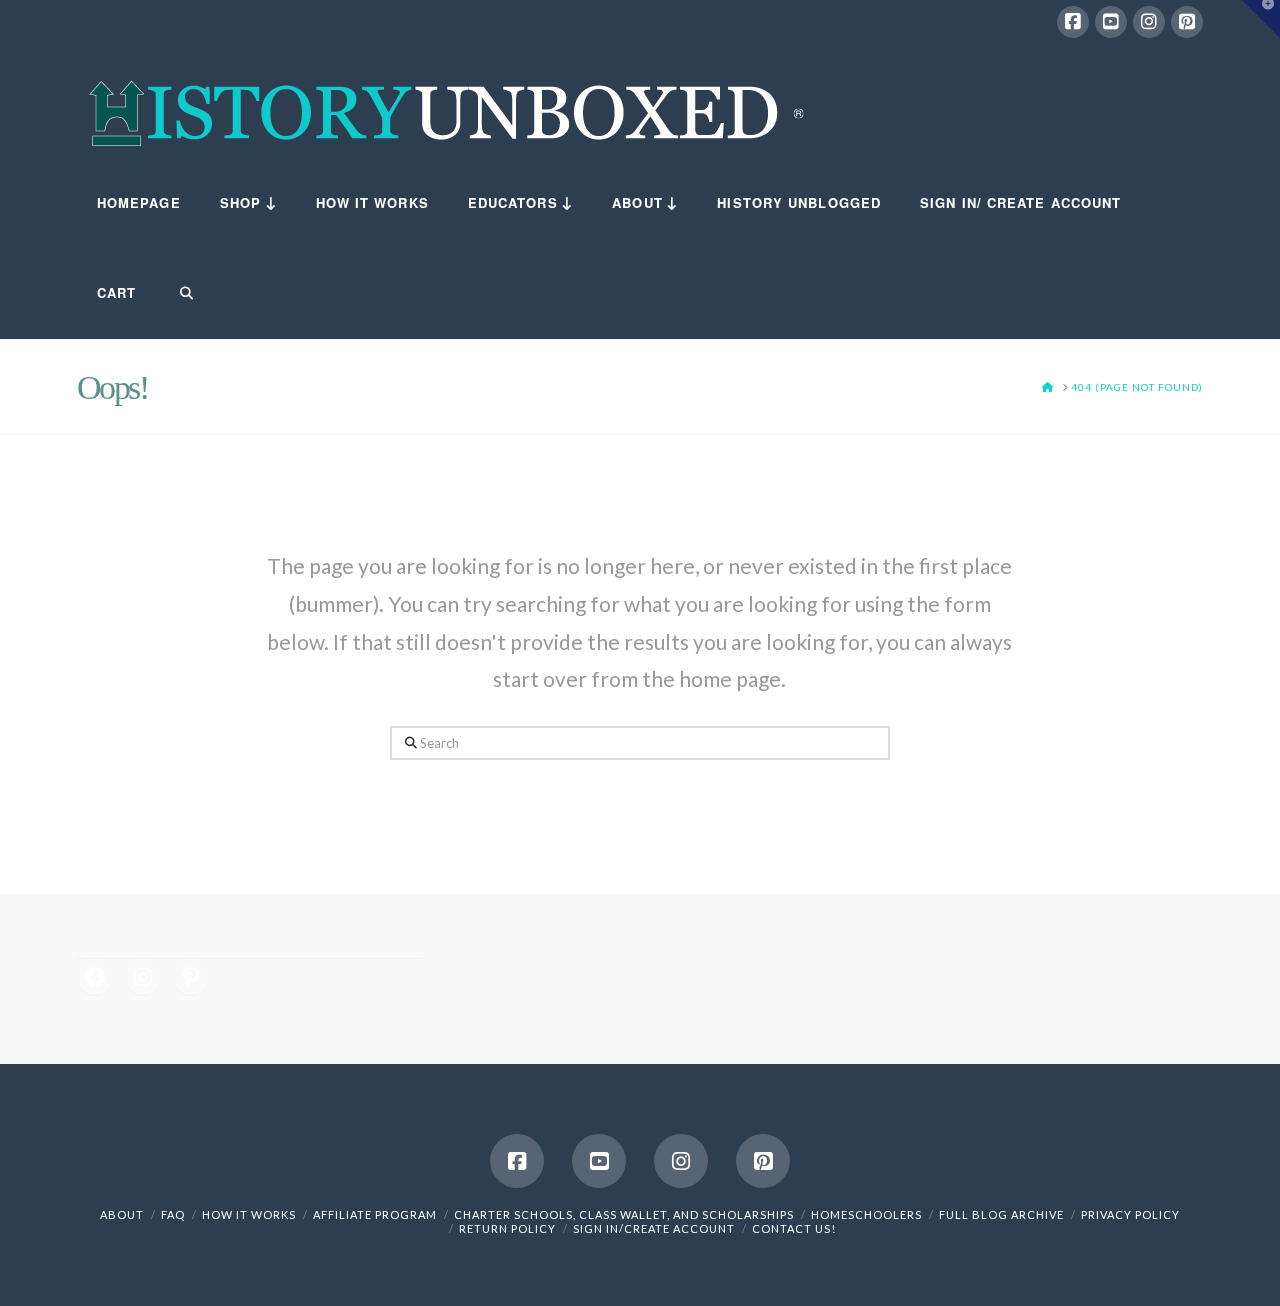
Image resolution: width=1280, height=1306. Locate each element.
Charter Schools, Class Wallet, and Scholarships (624, 1214)
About (122, 1214)
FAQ (173, 1214)
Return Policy (507, 1228)
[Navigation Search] (174, 294)
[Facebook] (1073, 22)
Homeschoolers (866, 1214)
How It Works (249, 1214)
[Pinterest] (1187, 22)
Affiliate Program (375, 1214)
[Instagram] (1149, 22)
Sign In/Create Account (654, 1228)
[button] (1261, 19)
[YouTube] (1111, 22)
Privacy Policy (1130, 1214)
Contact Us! (794, 1228)
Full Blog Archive (1001, 1214)
